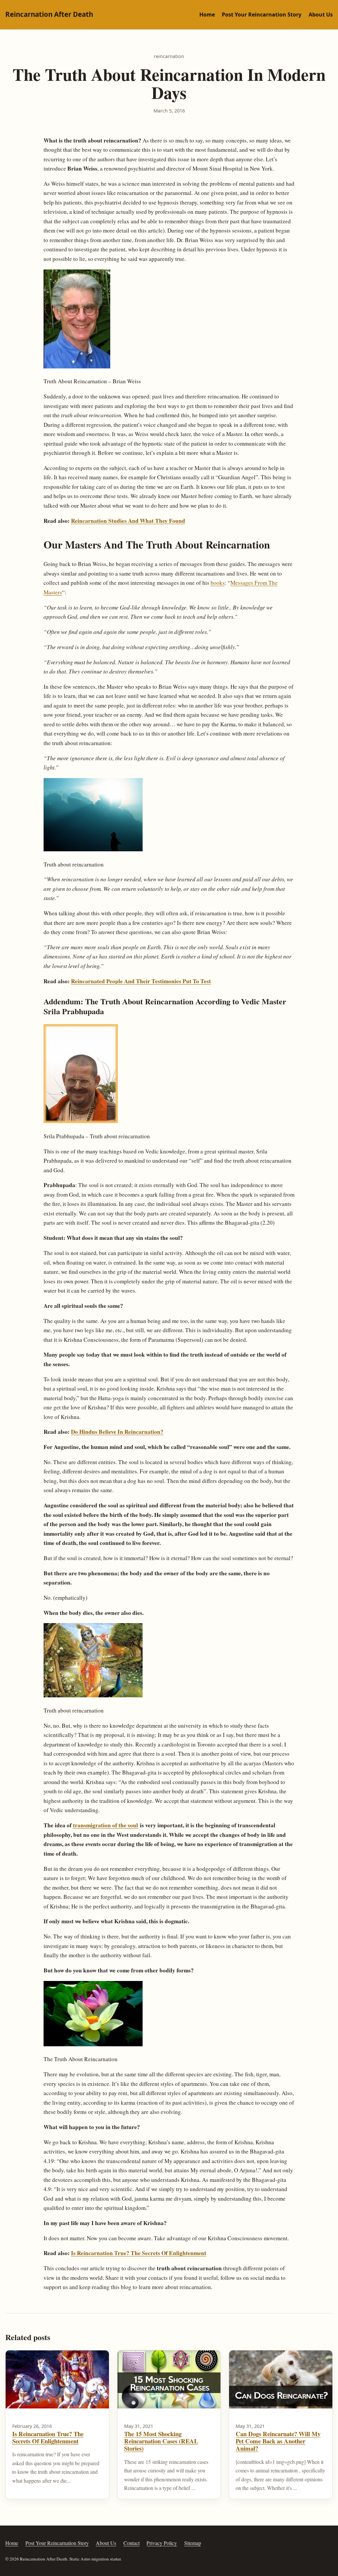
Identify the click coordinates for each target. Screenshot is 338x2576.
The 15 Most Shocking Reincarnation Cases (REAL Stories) (161, 2441)
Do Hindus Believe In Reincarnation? (117, 1432)
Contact (132, 2543)
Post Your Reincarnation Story (262, 15)
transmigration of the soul (105, 1825)
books (218, 583)
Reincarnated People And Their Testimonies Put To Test (141, 981)
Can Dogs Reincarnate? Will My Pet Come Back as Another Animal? (278, 2441)
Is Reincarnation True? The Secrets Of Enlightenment (139, 2253)
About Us (321, 15)
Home (207, 15)
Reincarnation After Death (49, 14)
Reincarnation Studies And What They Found (128, 521)
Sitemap (193, 2543)
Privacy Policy (162, 2543)
